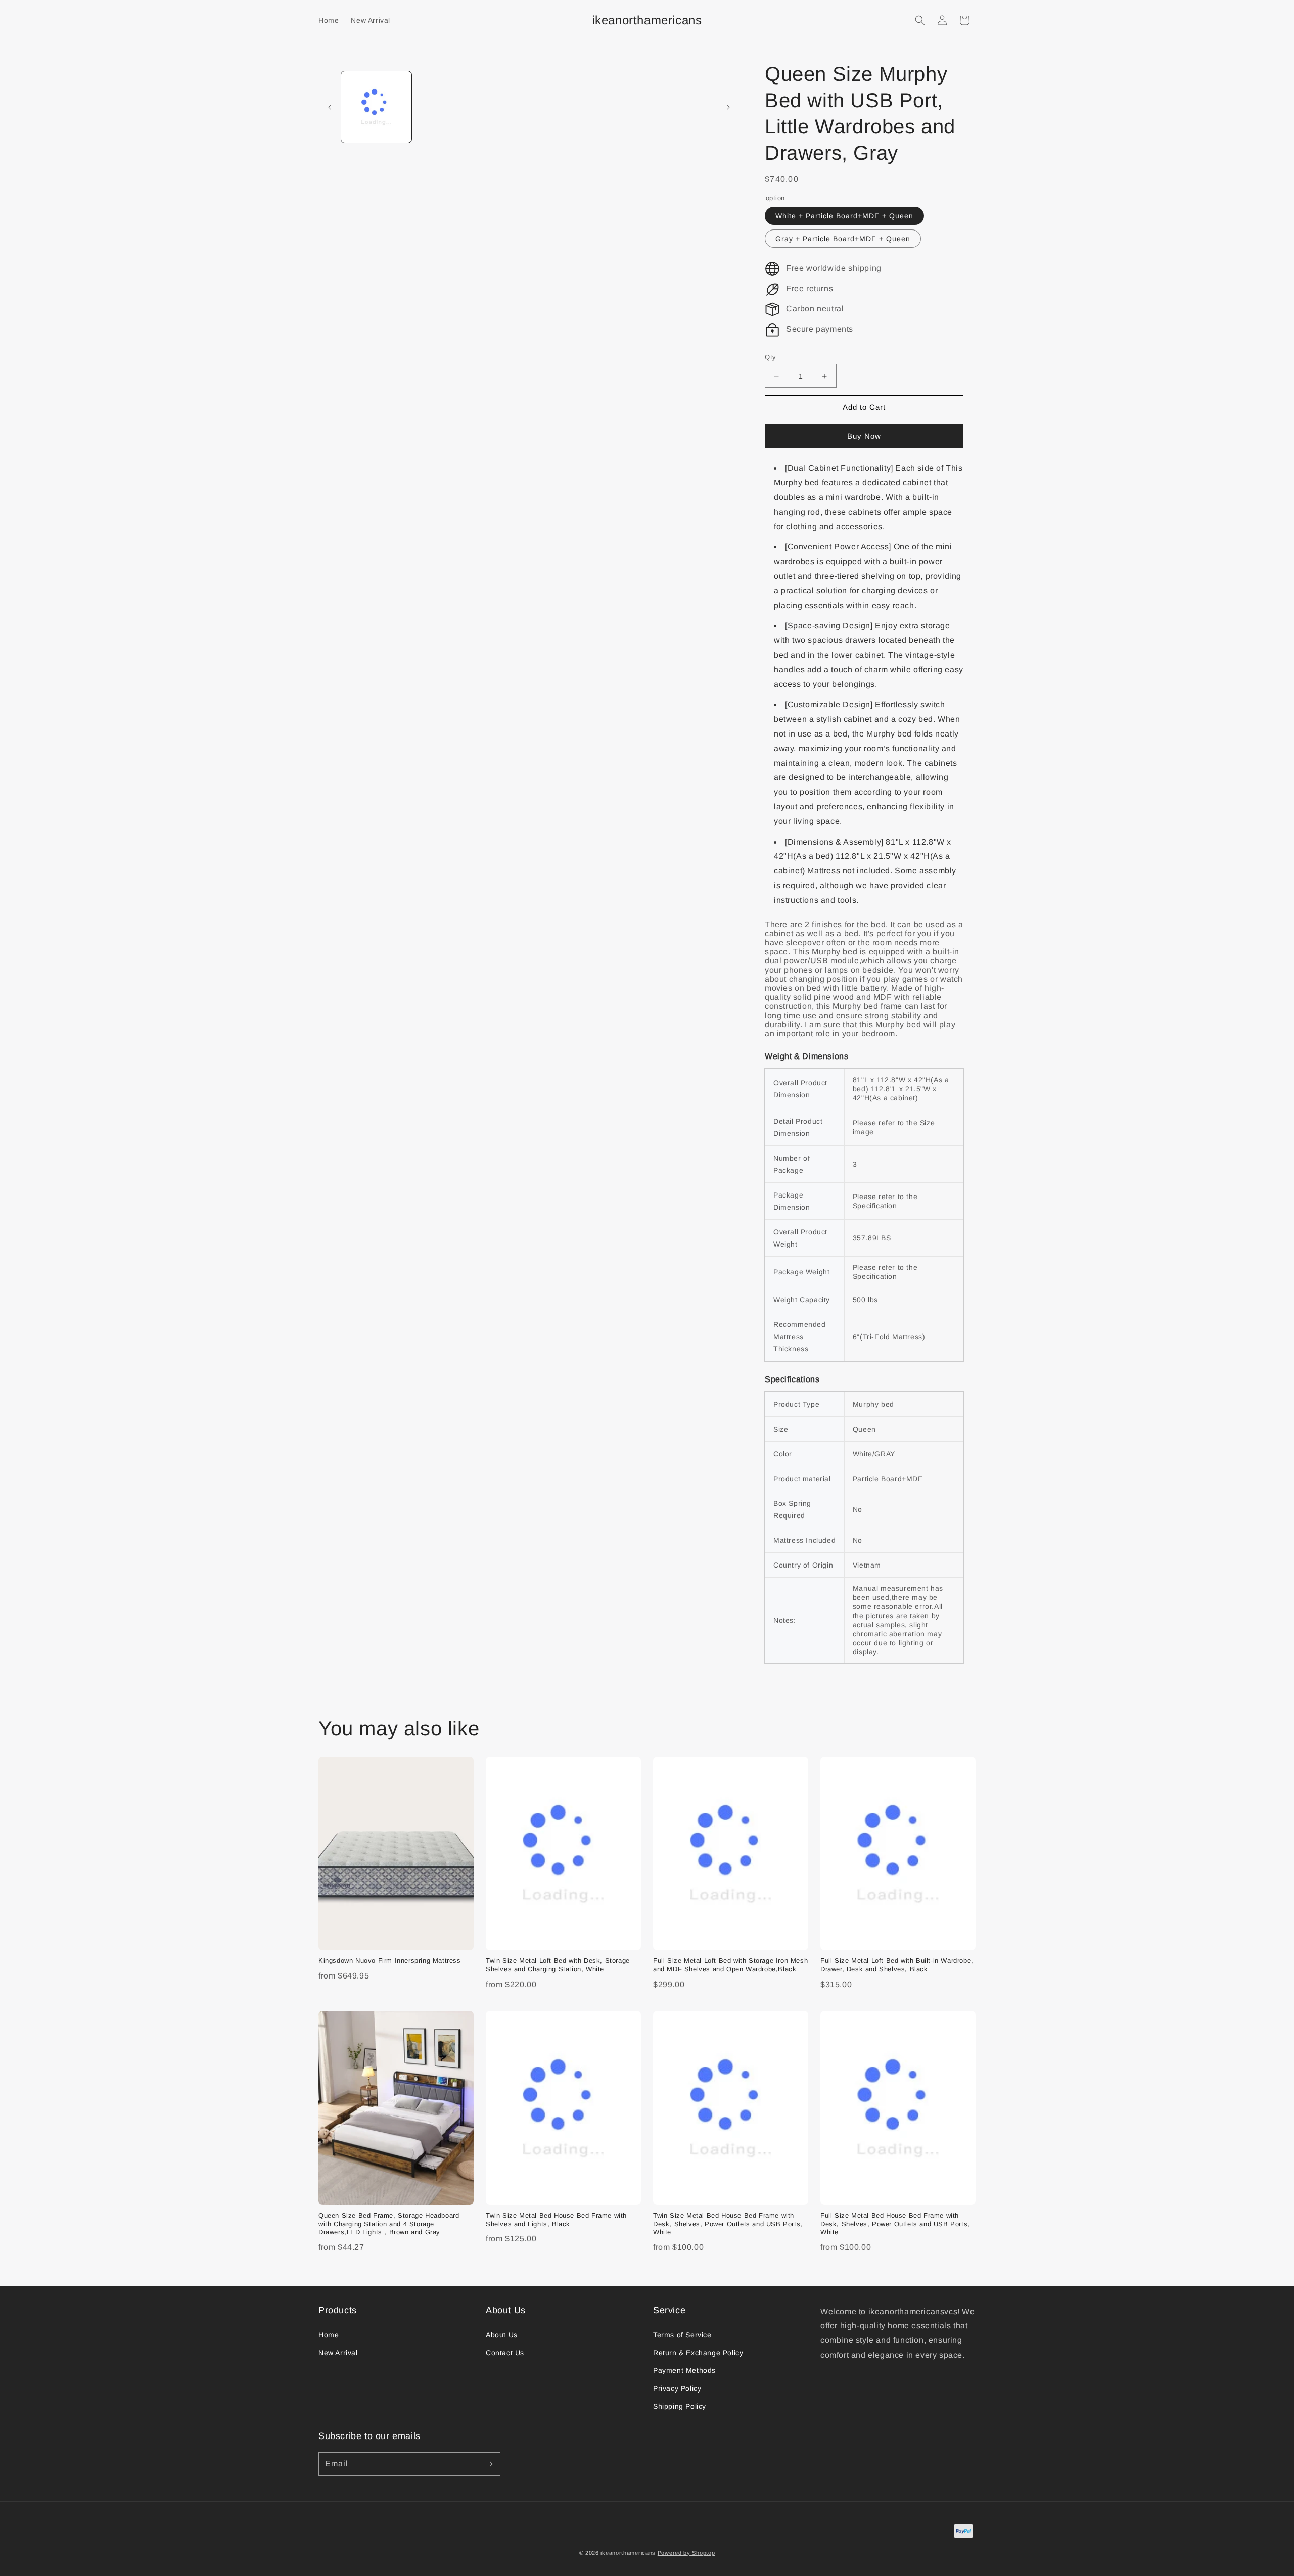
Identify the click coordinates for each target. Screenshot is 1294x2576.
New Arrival (338, 2353)
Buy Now (864, 436)
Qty (771, 357)
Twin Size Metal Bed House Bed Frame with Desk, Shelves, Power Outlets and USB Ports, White (728, 2224)
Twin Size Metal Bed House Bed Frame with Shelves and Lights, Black (556, 2220)
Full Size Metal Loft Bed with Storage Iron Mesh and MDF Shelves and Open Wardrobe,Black (730, 1965)
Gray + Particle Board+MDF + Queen (843, 239)
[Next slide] (728, 107)
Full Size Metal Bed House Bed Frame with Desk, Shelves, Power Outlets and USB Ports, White (895, 2224)
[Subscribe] (489, 2464)
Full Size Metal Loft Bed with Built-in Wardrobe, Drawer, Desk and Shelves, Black (897, 1965)
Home (329, 2335)
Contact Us (505, 2353)
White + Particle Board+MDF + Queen (844, 216)
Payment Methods (684, 2370)
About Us (502, 2335)
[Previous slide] (330, 107)
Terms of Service (682, 2335)
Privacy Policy (677, 2388)
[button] (920, 20)
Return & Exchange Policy (698, 2353)
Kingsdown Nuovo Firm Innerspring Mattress (390, 1961)
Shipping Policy (680, 2406)
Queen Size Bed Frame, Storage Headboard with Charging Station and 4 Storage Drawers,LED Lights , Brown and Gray (389, 2224)
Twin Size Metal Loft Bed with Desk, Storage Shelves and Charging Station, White (558, 1965)
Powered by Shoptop (686, 2553)
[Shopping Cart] (964, 20)
